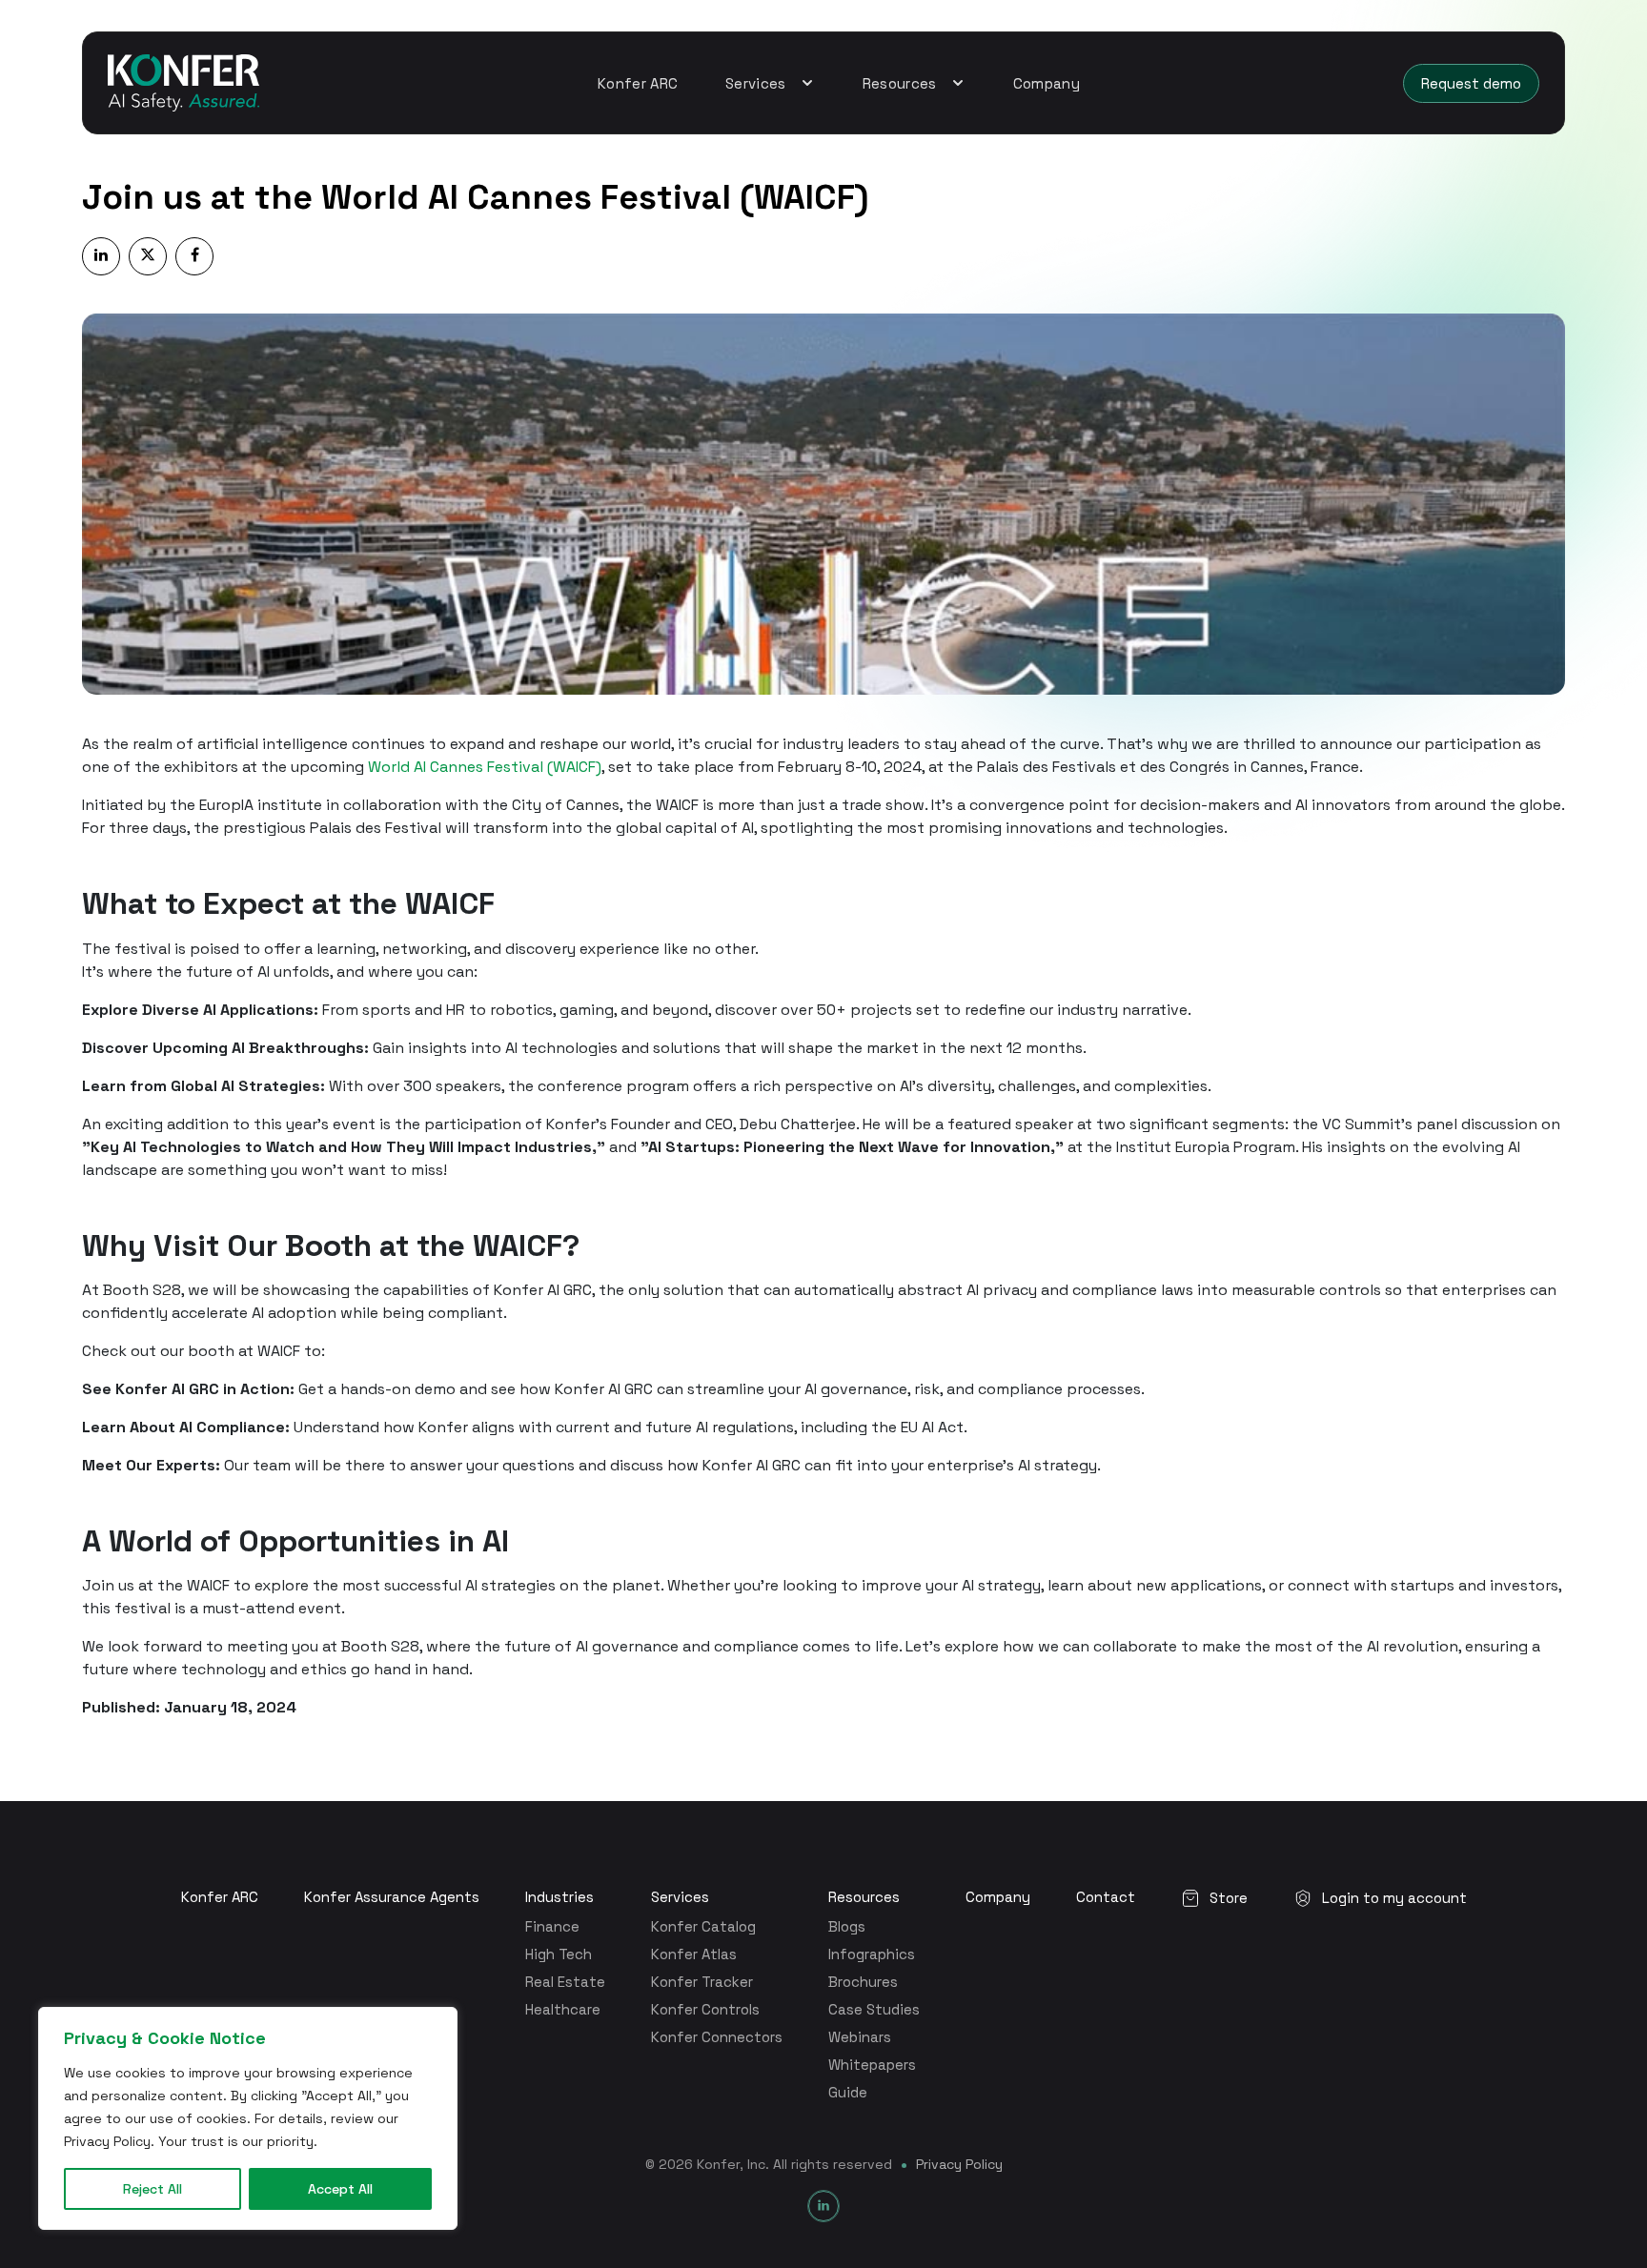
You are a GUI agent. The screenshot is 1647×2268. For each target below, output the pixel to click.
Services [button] (758, 83)
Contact (1106, 1897)
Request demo (1471, 83)
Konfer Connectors (717, 2037)
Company (1047, 83)
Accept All (340, 2189)
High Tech (559, 1954)
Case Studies (874, 2009)
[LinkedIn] (823, 2206)
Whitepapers (872, 2065)
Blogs (847, 1926)
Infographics (872, 1954)
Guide (848, 2092)
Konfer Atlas (694, 1954)
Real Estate (565, 1982)
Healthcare (563, 2009)
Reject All (152, 2189)
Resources (864, 1897)
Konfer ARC (638, 83)
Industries (559, 1897)
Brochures (863, 1982)
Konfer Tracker (702, 1982)
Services (680, 1897)
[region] (248, 2118)
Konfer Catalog (703, 1926)
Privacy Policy (959, 2164)
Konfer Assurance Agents (392, 1897)
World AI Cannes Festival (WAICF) (485, 767)
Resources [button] (902, 83)
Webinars (860, 2037)
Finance (552, 1926)
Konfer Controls (705, 2009)
